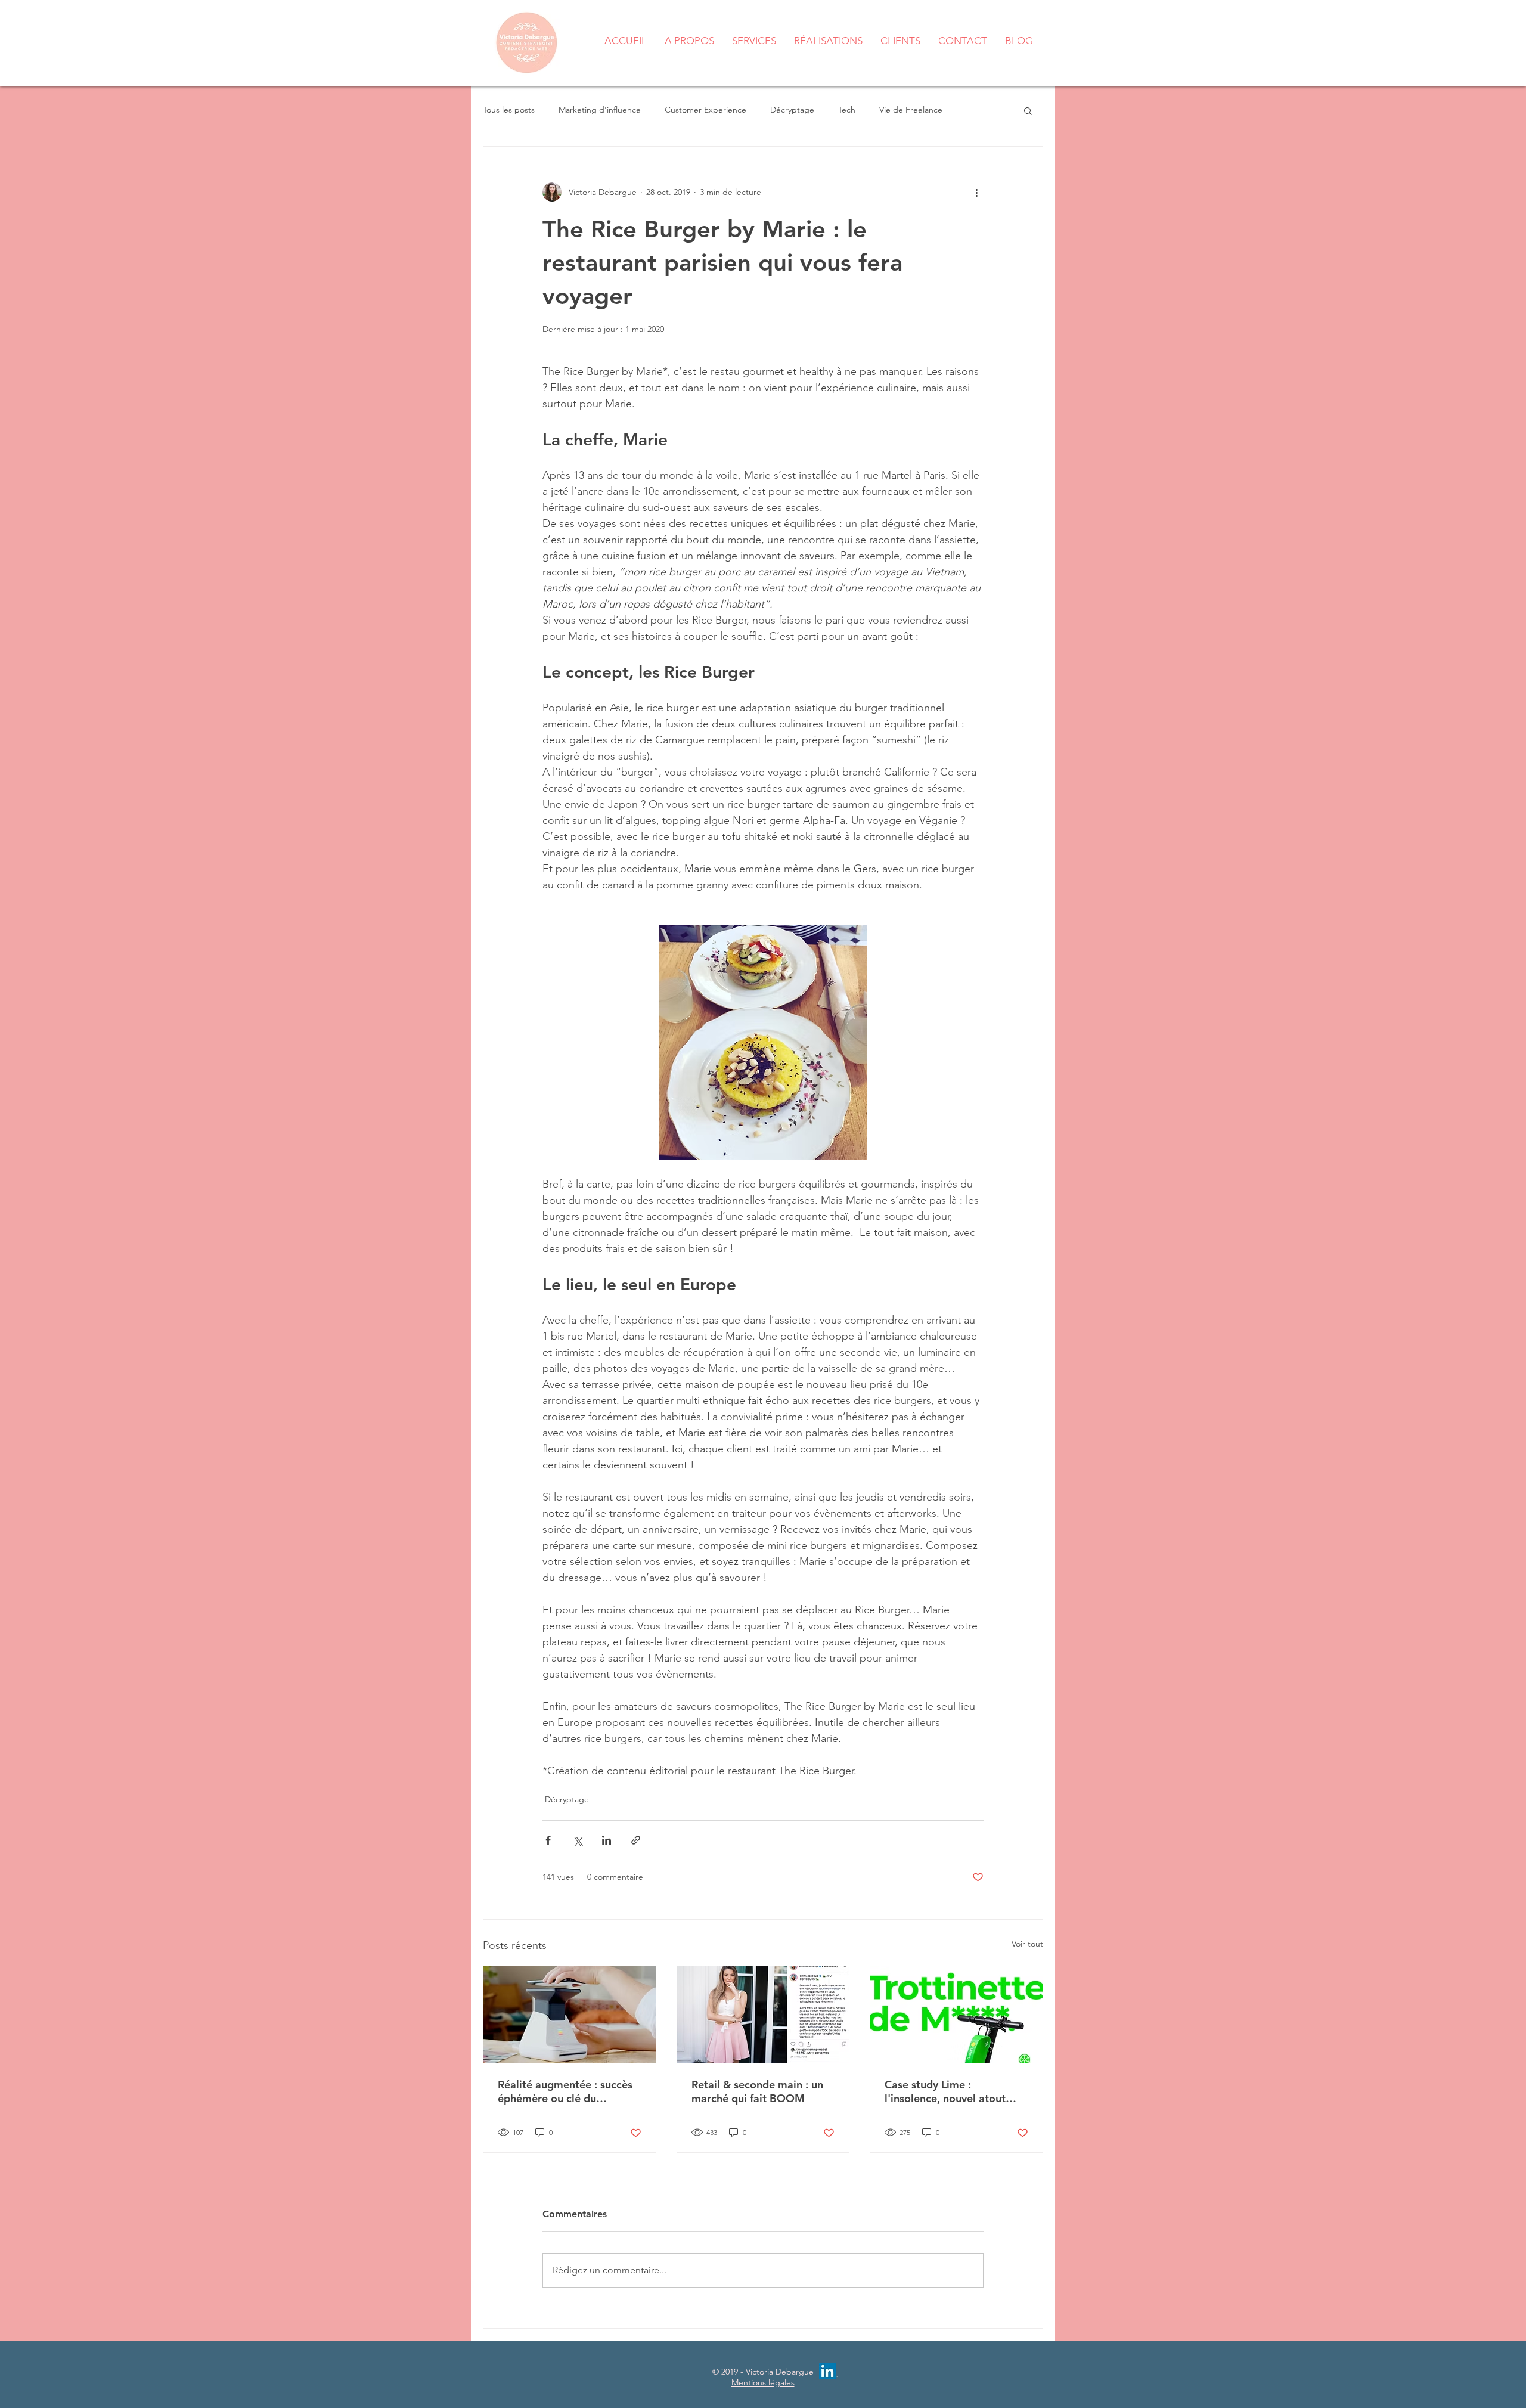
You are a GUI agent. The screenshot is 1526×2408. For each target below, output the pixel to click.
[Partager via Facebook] (548, 1840)
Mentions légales (763, 2382)
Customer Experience (705, 110)
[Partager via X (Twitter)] (577, 1840)
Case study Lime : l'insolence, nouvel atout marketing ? (945, 2091)
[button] (1028, 110)
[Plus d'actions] (976, 192)
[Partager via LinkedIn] (607, 1840)
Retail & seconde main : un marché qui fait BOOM (757, 2091)
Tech (847, 110)
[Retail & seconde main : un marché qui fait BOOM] (763, 2015)
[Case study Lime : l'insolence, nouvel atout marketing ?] (956, 2015)
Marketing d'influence (600, 110)
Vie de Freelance (911, 110)
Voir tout (1027, 1944)
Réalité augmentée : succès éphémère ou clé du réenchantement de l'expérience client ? (565, 2091)
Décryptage (792, 110)
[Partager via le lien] (636, 1840)
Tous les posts (509, 110)
